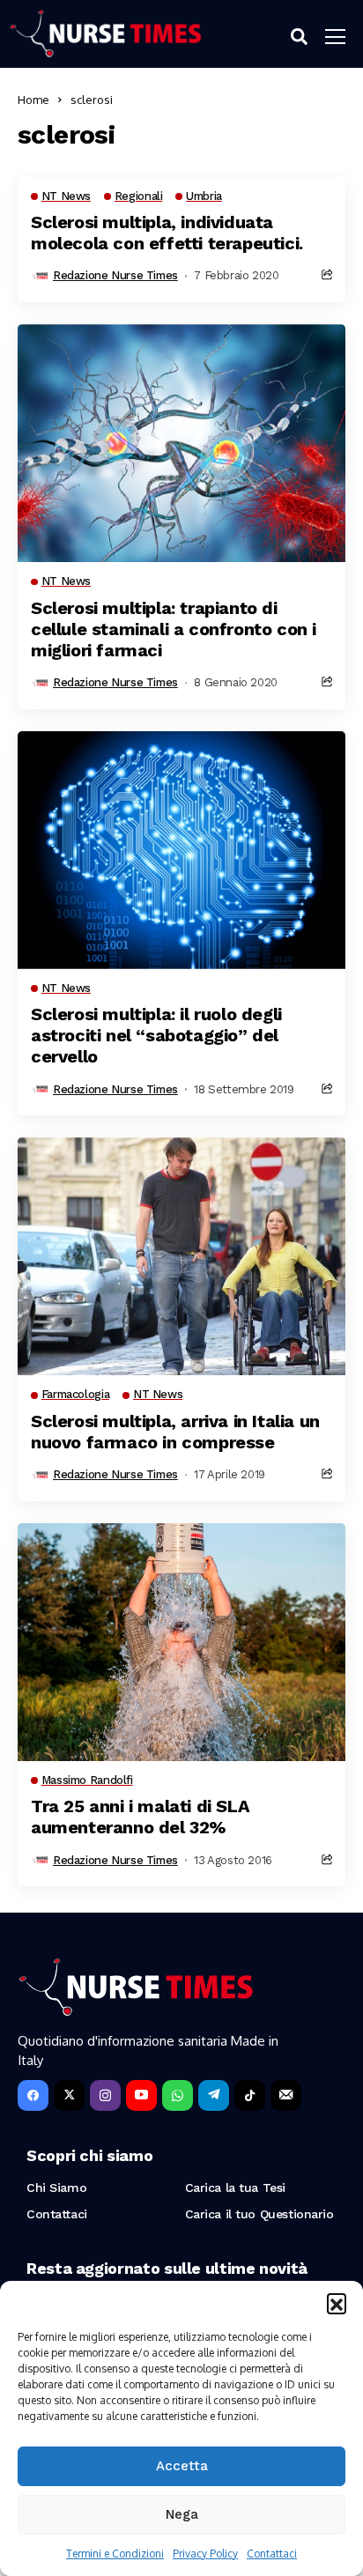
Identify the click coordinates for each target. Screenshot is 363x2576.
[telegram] (214, 2095)
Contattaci (272, 2554)
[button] (337, 2303)
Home (33, 100)
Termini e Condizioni (115, 2554)
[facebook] (33, 2095)
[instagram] (105, 2095)
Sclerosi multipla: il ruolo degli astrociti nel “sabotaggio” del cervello (156, 1035)
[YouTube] (141, 2095)
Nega (182, 2514)
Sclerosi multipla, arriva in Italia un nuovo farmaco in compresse (175, 1432)
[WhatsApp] (178, 2095)
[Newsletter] (286, 2095)
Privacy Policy (205, 2554)
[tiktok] (250, 2095)
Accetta (182, 2466)
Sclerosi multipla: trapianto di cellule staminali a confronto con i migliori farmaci (174, 629)
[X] (69, 2095)
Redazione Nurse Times (115, 275)
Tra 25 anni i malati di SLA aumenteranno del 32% (140, 1817)
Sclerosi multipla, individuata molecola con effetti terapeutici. (167, 233)
